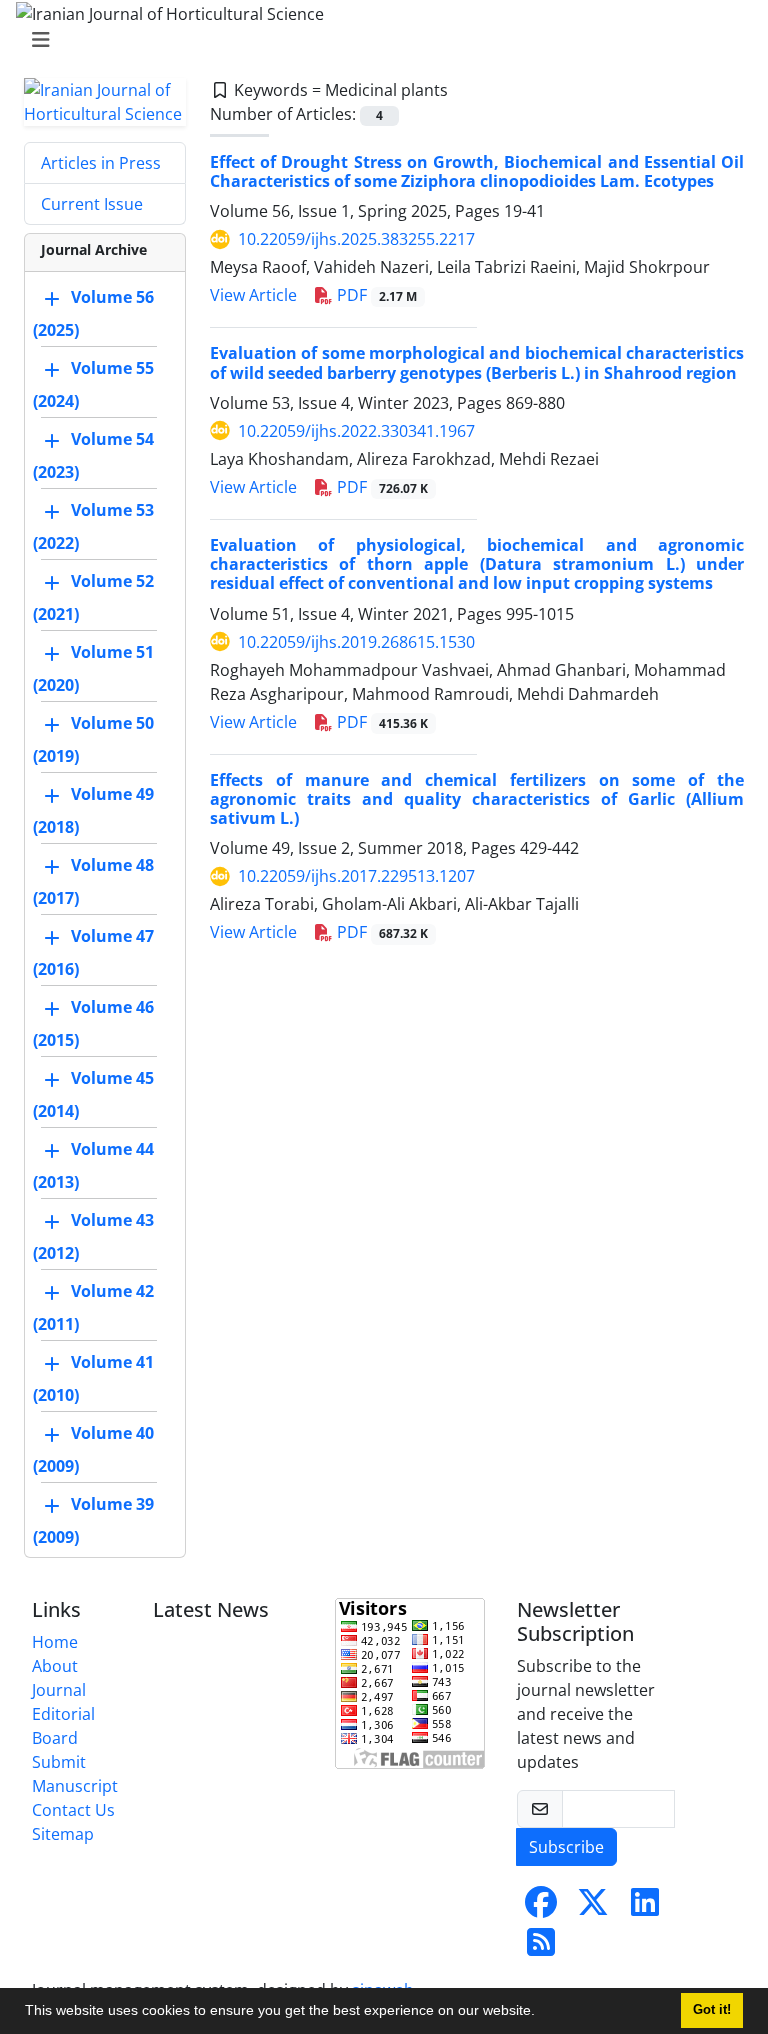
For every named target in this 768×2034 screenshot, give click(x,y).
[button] (542, 2013)
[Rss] (541, 1948)
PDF (375, 295)
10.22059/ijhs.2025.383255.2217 (356, 239)
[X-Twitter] (593, 1908)
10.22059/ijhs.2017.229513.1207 (356, 876)
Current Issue (92, 204)
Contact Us (73, 1810)
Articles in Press (101, 163)
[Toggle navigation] (378, 40)
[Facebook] (541, 1908)
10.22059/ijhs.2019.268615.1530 (356, 642)
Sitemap (63, 1834)
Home (55, 1642)
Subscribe (566, 1847)
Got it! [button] (712, 2010)
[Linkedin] (645, 1908)
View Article (253, 295)
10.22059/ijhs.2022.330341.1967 (356, 431)
